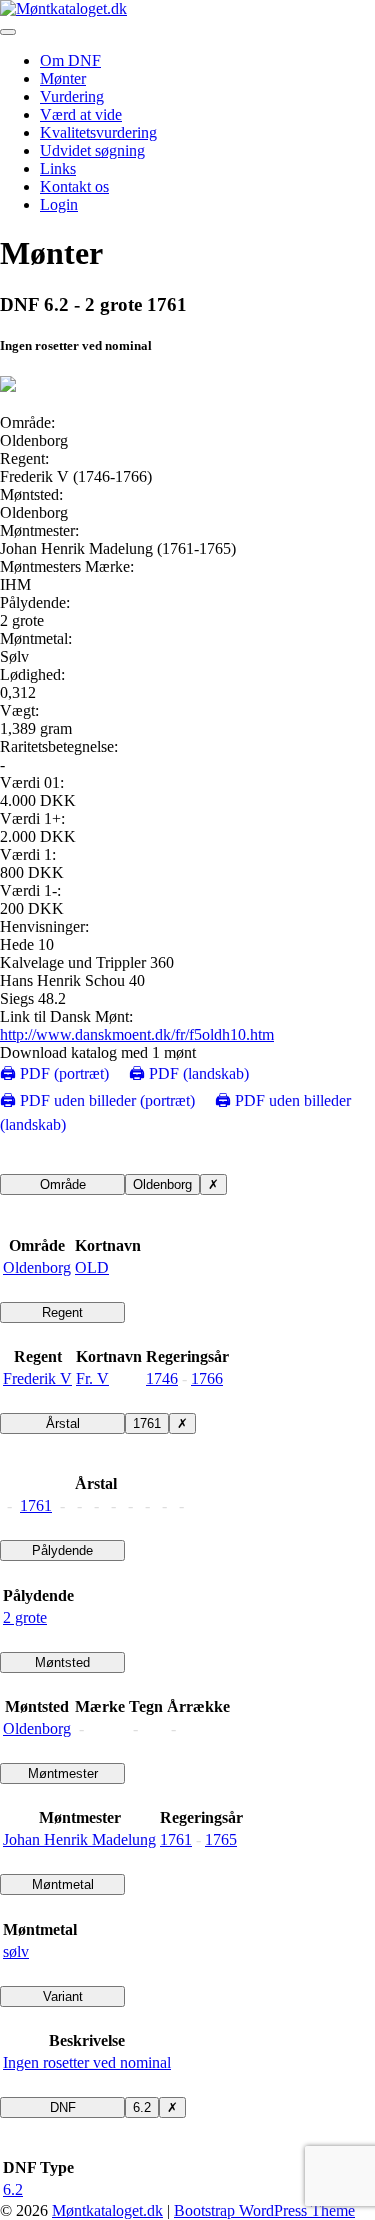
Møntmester (63, 1773)
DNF (63, 2107)
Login (59, 204)
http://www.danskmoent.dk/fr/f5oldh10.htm (137, 1034)
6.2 (142, 2107)
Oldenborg (162, 1184)
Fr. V (92, 1378)
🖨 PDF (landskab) (189, 1073)
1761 (147, 1423)
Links (58, 168)
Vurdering (72, 96)
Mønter (63, 78)
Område (63, 1184)
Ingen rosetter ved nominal (87, 2062)
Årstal (63, 1423)
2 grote (25, 1617)
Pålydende (62, 1550)
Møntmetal (63, 1884)
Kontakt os (74, 186)
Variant (63, 1996)
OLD (92, 1267)
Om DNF (70, 60)
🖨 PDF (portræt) (54, 1073)
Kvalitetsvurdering (98, 132)
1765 (221, 1839)
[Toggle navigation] (8, 32)
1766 (207, 1378)
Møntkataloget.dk (107, 2210)
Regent (62, 1312)
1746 (162, 1378)
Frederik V (37, 1378)
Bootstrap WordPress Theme (264, 2210)
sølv (16, 1951)
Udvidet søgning (92, 150)
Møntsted (62, 1662)
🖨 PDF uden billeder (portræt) (97, 1100)
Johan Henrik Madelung (79, 1839)
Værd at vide (81, 114)
